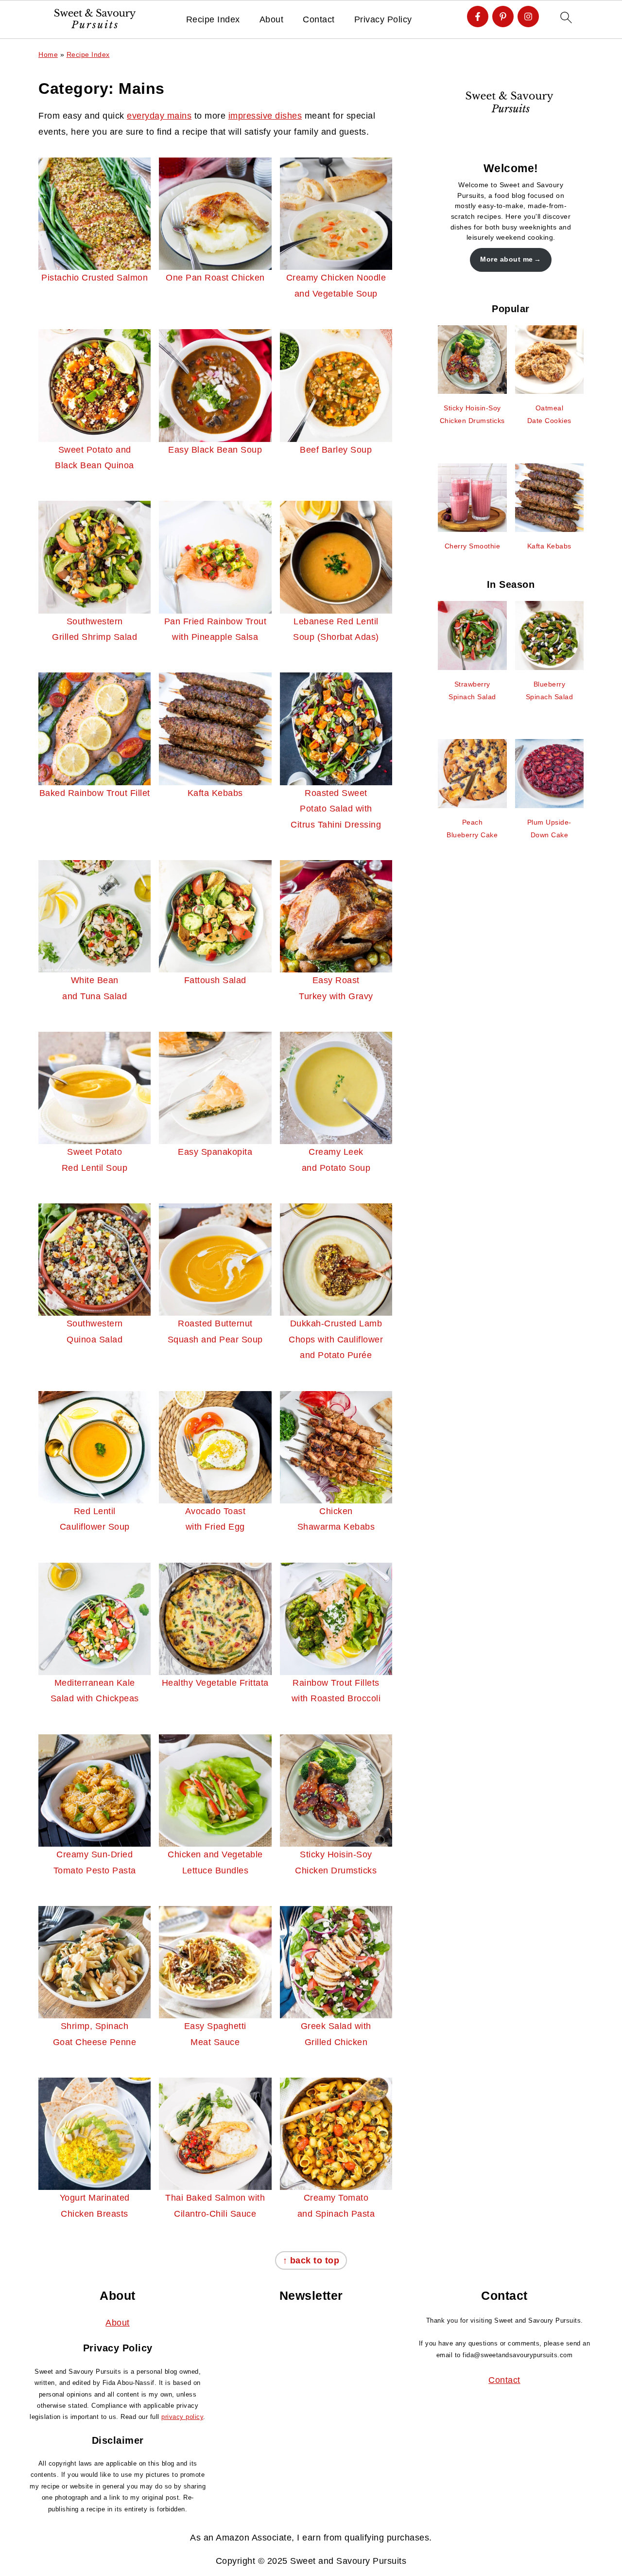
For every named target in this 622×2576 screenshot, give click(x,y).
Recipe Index (213, 19)
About (272, 19)
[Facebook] (478, 17)
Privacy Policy (383, 19)
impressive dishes (265, 116)
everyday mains (159, 116)
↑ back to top (311, 2260)
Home (48, 54)
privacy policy (182, 2417)
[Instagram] (528, 17)
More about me (507, 259)
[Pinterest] (503, 17)
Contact (319, 19)
